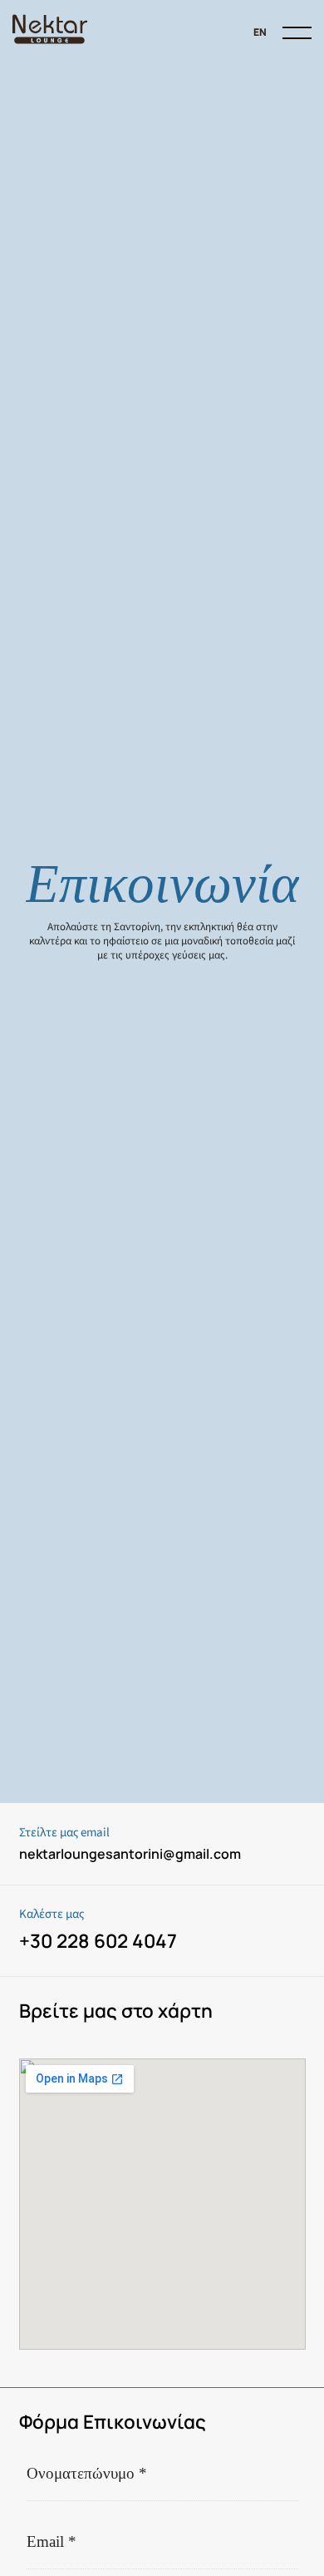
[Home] (50, 33)
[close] (297, 33)
